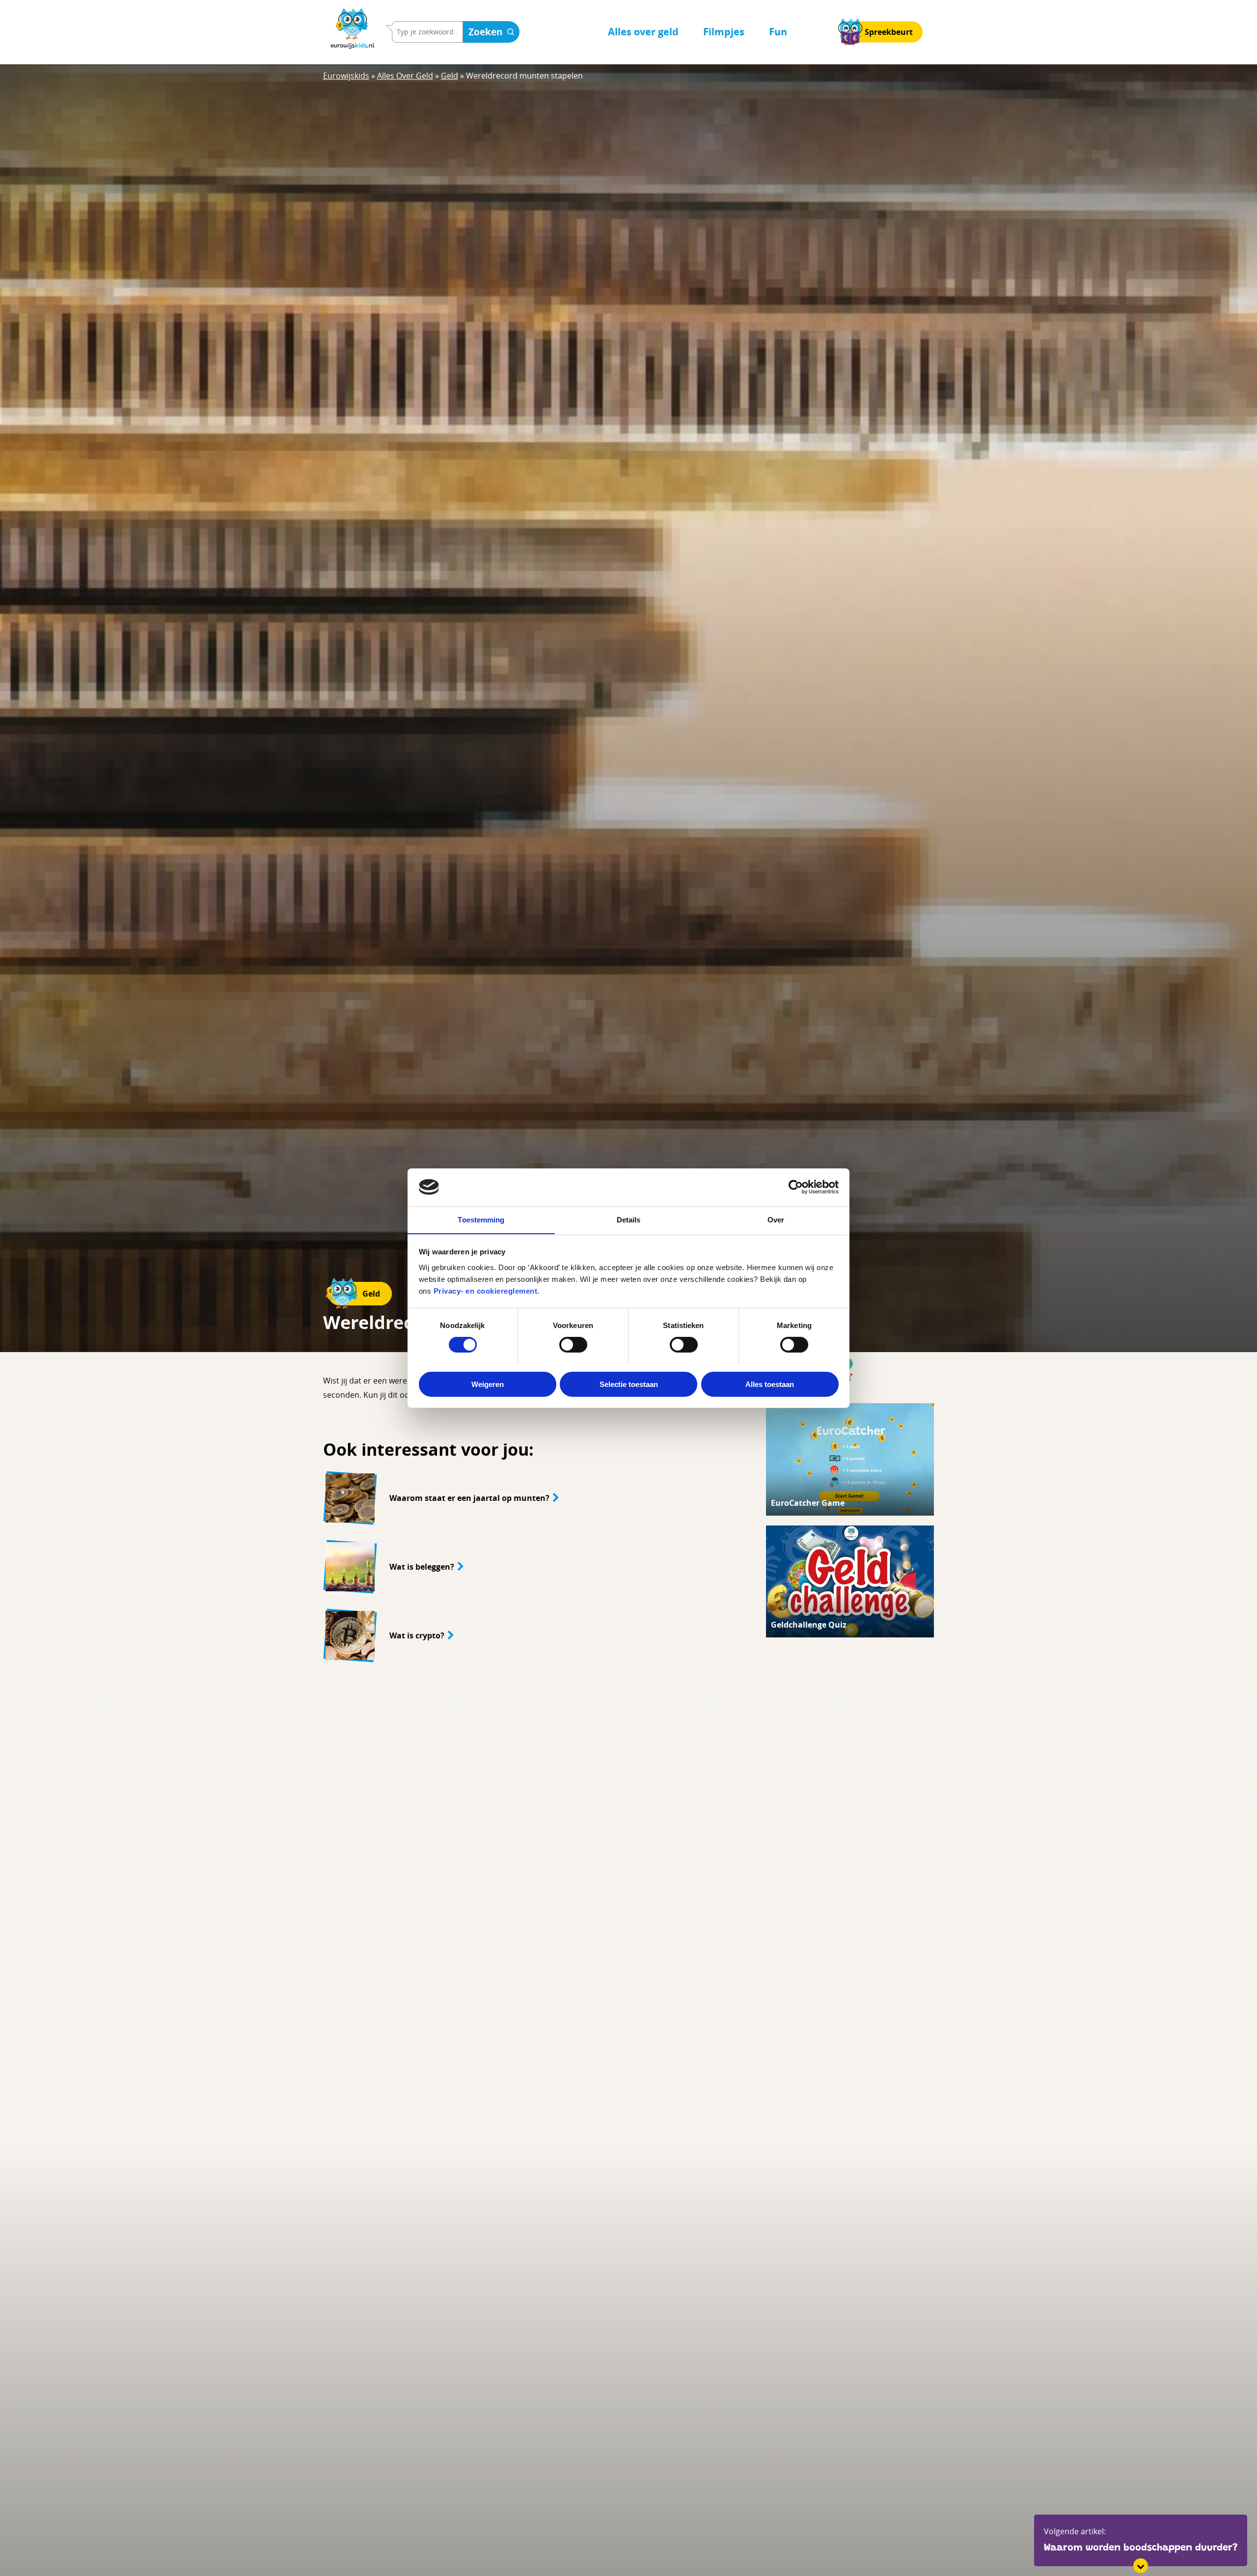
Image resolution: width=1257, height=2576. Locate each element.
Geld (450, 76)
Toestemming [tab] (481, 1219)
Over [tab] (776, 1219)
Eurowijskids (346, 76)
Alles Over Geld (405, 76)
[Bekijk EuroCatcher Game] (850, 1459)
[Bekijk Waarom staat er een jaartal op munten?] (533, 1498)
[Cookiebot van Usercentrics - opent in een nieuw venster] (796, 1187)
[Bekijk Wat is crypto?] (533, 1635)
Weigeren (488, 1384)
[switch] (573, 1345)
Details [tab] (629, 1219)
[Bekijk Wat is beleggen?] (533, 1567)
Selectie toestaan (629, 1384)
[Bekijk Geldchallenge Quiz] (850, 1581)
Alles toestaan (770, 1384)
